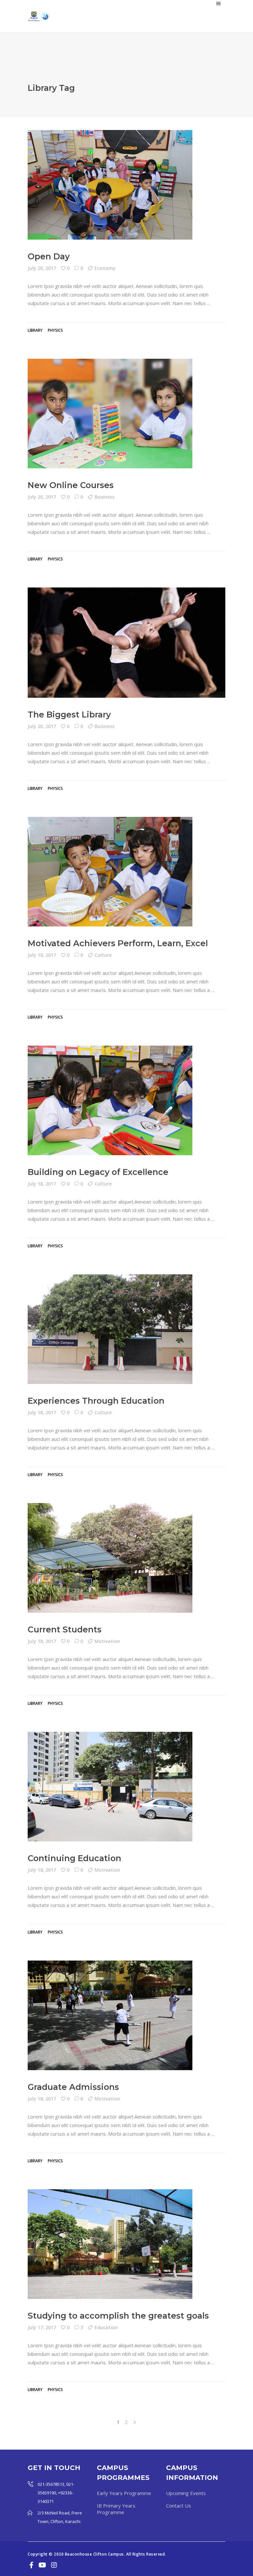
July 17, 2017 (42, 2327)
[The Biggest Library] (126, 643)
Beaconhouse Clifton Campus (94, 2554)
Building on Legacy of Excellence (98, 1172)
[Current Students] (110, 1558)
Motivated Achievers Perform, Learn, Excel (118, 943)
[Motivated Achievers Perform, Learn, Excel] (110, 872)
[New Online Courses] (110, 414)
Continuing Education (74, 1858)
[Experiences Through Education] (110, 1329)
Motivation (107, 1641)
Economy (105, 268)
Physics (55, 330)
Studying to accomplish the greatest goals (118, 2316)
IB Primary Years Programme (116, 2509)
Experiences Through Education (96, 1401)
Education (106, 2327)
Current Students (65, 1629)
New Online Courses (71, 485)
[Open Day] (110, 185)
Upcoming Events (186, 2493)
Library (35, 330)
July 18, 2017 (42, 955)
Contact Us (179, 2506)
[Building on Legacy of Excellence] (110, 1100)
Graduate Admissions (73, 2087)
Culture (103, 955)
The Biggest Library (69, 715)
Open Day (49, 256)
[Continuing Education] (110, 1787)
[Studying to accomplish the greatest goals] (110, 2244)
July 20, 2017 (42, 268)
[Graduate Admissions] (110, 2015)
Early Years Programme (124, 2493)
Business (104, 497)
